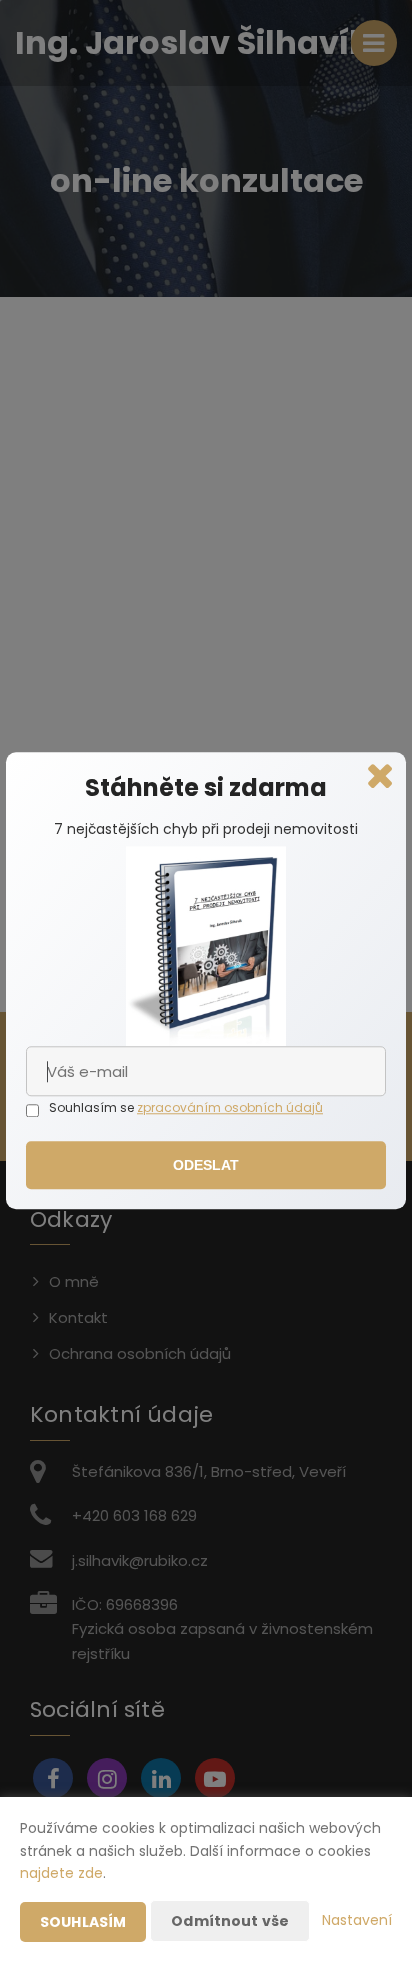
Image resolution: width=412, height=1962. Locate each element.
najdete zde (61, 1873)
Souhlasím (83, 1922)
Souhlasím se (93, 1107)
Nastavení (357, 1920)
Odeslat (206, 1166)
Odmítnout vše (230, 1921)
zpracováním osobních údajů (230, 1107)
